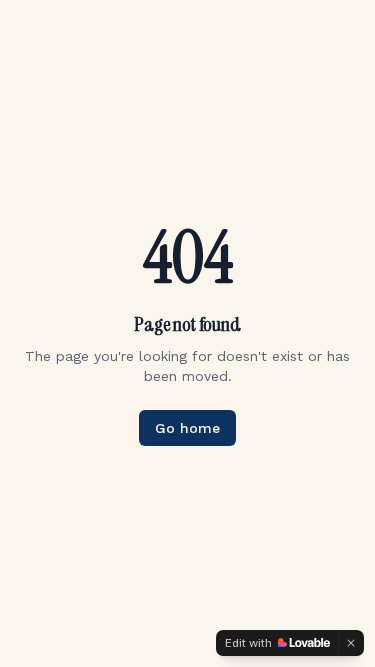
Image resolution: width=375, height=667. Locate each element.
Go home (187, 428)
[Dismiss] (351, 643)
